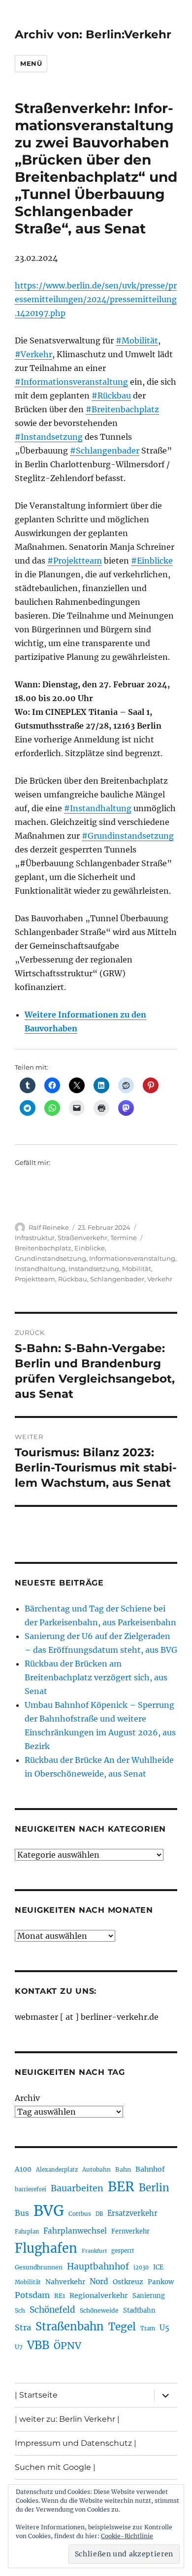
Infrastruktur (35, 1238)
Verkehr (160, 1279)
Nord (99, 2281)
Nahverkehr (65, 2282)
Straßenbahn (70, 2326)
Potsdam (32, 2295)
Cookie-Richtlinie (127, 2536)
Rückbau (73, 1279)
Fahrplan (27, 2232)
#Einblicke (152, 561)
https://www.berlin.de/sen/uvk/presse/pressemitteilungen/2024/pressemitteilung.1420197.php (96, 299)
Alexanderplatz (57, 2170)
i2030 (141, 2267)
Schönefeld (52, 2310)
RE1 (60, 2296)
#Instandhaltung (98, 808)
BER (121, 2187)
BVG (49, 2211)
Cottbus (80, 2214)
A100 (23, 2169)
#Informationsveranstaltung (71, 382)
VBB (38, 2345)
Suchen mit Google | (55, 2467)
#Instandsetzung (49, 437)
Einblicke (90, 1248)
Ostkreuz (128, 2282)
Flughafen (46, 2248)
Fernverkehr (130, 2231)
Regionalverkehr (99, 2295)
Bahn (123, 2169)
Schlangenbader (117, 1279)
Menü (31, 63)
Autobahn (96, 2169)
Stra (23, 2327)
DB (99, 2214)
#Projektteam (75, 561)
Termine (124, 1238)
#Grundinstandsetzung (128, 836)
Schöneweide (99, 2310)
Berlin (154, 2188)
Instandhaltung (40, 1269)
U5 (164, 2328)
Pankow (161, 2282)
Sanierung (149, 2296)
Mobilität (137, 1269)
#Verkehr (33, 354)
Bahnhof (150, 2169)
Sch (20, 2310)
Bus (22, 2213)
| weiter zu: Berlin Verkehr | (67, 2419)
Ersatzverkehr (132, 2213)
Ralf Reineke (49, 1227)
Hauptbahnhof (98, 2266)
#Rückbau (111, 396)
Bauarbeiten (77, 2188)
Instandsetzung (94, 1269)
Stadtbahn (139, 2310)
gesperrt (123, 2251)
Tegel (122, 2327)
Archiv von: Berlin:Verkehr (93, 34)
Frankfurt (94, 2251)
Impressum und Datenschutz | (76, 2443)
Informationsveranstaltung (132, 1258)
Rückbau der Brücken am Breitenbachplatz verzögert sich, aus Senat (96, 1677)
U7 (19, 2347)
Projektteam (35, 1279)
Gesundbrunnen (39, 2267)
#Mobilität (137, 340)
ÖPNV (67, 2346)
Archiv (27, 2098)
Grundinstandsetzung (50, 1258)
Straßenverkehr (82, 1238)
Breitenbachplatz (43, 1248)
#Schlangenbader (105, 451)
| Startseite (36, 2395)
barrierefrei (31, 2189)
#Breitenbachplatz (122, 409)
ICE (158, 2267)
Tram (148, 2328)
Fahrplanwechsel (75, 2231)
